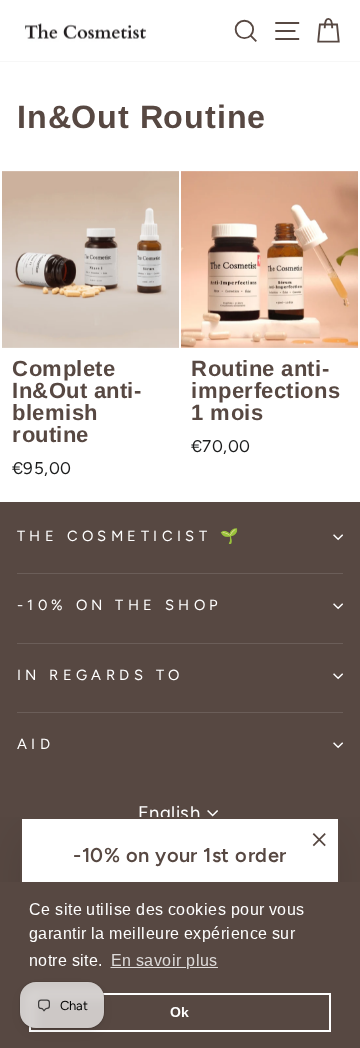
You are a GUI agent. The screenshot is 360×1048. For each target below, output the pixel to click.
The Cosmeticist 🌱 (129, 536)
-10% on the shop (120, 605)
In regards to (100, 675)
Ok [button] (180, 1012)
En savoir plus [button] (164, 960)
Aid (35, 744)
